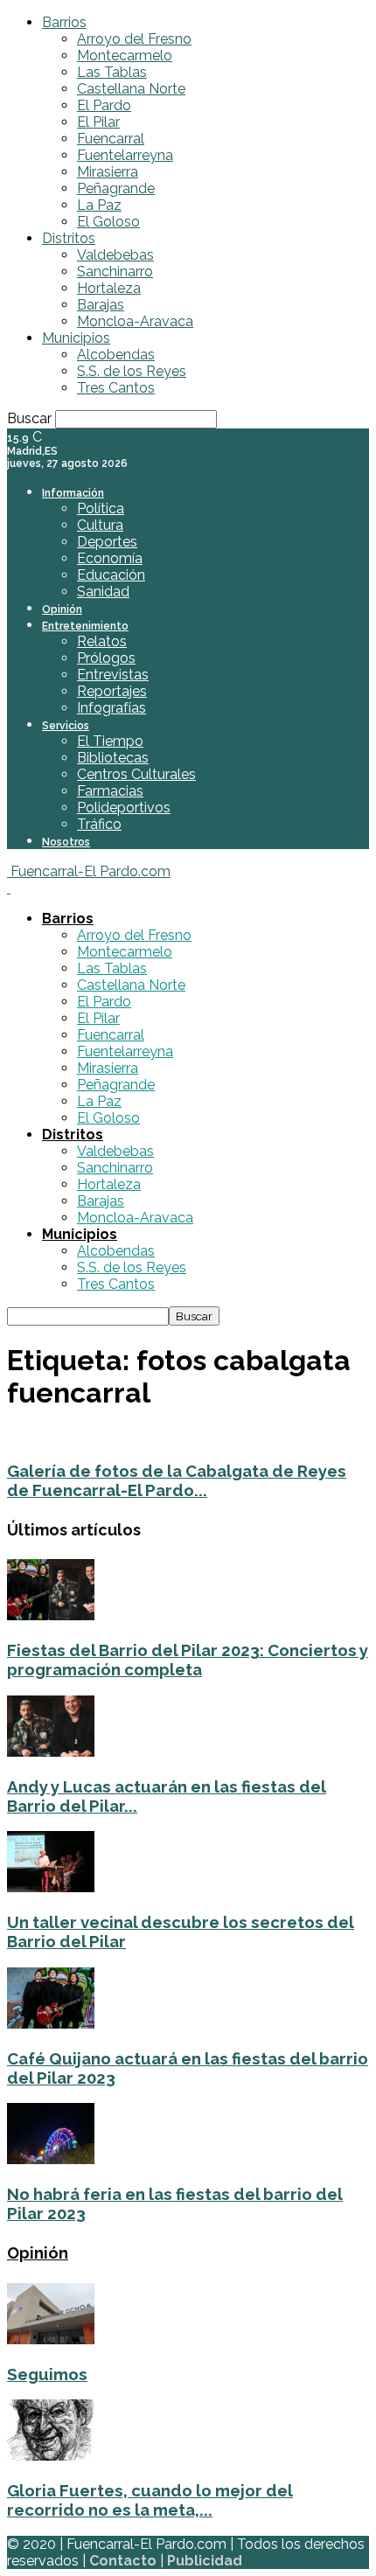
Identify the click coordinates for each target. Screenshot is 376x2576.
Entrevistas (113, 675)
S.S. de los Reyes (132, 371)
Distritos (69, 238)
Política (101, 508)
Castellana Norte (131, 89)
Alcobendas (116, 355)
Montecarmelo (125, 56)
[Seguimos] (51, 2339)
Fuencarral (111, 139)
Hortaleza (109, 288)
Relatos (102, 641)
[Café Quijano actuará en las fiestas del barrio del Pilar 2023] (51, 2024)
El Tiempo (110, 741)
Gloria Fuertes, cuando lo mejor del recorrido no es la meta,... (150, 2500)
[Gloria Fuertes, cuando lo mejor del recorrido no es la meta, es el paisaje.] (51, 2456)
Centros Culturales (136, 774)
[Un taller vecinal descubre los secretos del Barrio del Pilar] (51, 1887)
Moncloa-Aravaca (135, 321)
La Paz (99, 205)
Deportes (107, 542)
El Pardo (104, 105)
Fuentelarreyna (125, 155)
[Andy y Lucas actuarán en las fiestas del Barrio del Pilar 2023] (51, 1752)
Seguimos (47, 2374)
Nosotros (66, 842)
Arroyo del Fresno (134, 39)
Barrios (64, 22)
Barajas (101, 305)
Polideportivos (124, 808)
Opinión (62, 609)
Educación (111, 575)
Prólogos (106, 658)
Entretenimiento (85, 626)
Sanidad (103, 592)
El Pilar (98, 122)
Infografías (111, 708)
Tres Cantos (116, 388)
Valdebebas (115, 255)
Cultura (100, 525)
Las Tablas (112, 72)
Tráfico (99, 824)
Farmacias (110, 791)
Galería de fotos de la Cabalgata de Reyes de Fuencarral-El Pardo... (177, 1480)
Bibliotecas (113, 758)
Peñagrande (116, 188)
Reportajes (112, 691)
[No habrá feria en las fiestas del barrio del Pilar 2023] (51, 2159)
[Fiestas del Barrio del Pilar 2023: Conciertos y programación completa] (51, 1615)
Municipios (76, 338)
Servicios (66, 726)
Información (73, 493)
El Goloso (108, 222)
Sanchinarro (115, 272)
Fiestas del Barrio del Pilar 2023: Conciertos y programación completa (188, 1660)
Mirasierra (108, 172)
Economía (110, 558)
